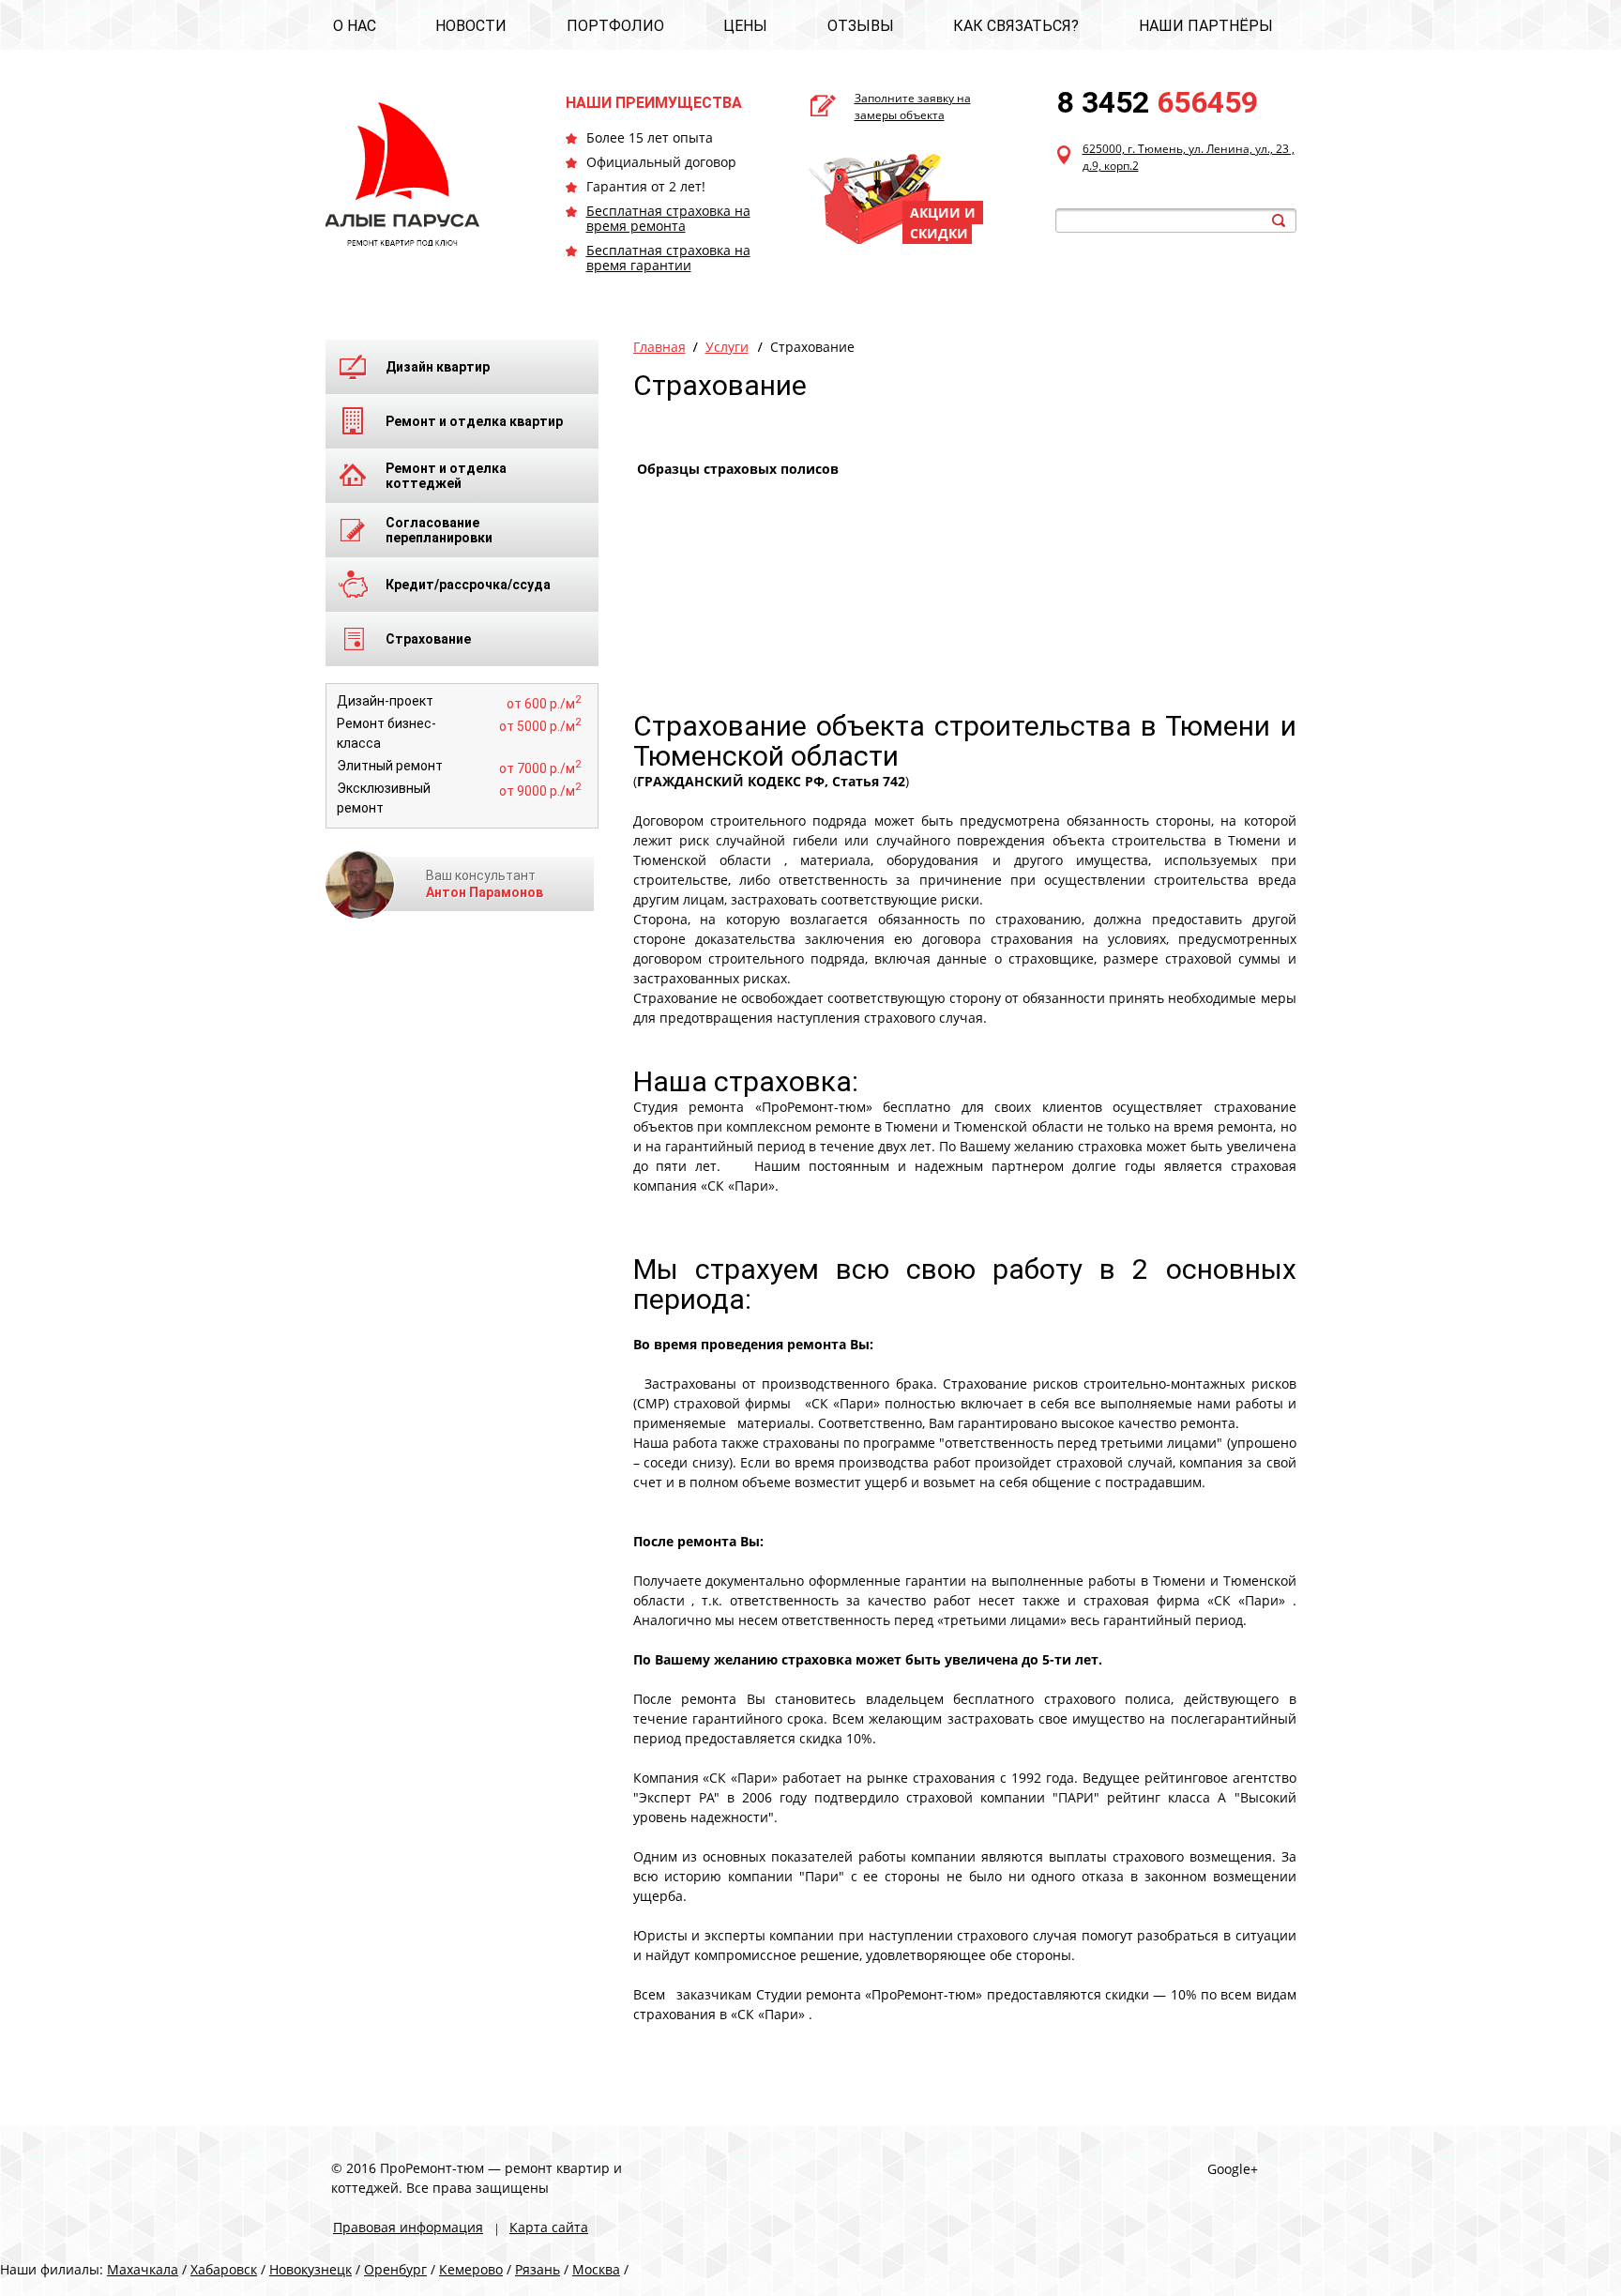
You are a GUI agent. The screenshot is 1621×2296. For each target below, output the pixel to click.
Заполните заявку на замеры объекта (913, 106)
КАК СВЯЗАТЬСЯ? (1016, 26)
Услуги (727, 347)
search (1279, 220)
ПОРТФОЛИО (615, 26)
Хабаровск (224, 2269)
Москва (596, 2269)
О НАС (355, 26)
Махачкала (143, 2269)
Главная (659, 347)
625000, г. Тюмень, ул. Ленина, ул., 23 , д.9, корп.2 (1189, 157)
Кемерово (471, 2269)
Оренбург (395, 2269)
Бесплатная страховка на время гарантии (668, 258)
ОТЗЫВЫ (861, 26)
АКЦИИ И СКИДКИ (943, 223)
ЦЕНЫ (745, 26)
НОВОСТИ (471, 26)
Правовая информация (408, 2227)
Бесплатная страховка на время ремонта (668, 218)
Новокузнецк (311, 2269)
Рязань (538, 2269)
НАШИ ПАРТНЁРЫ (1206, 26)
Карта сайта (549, 2227)
